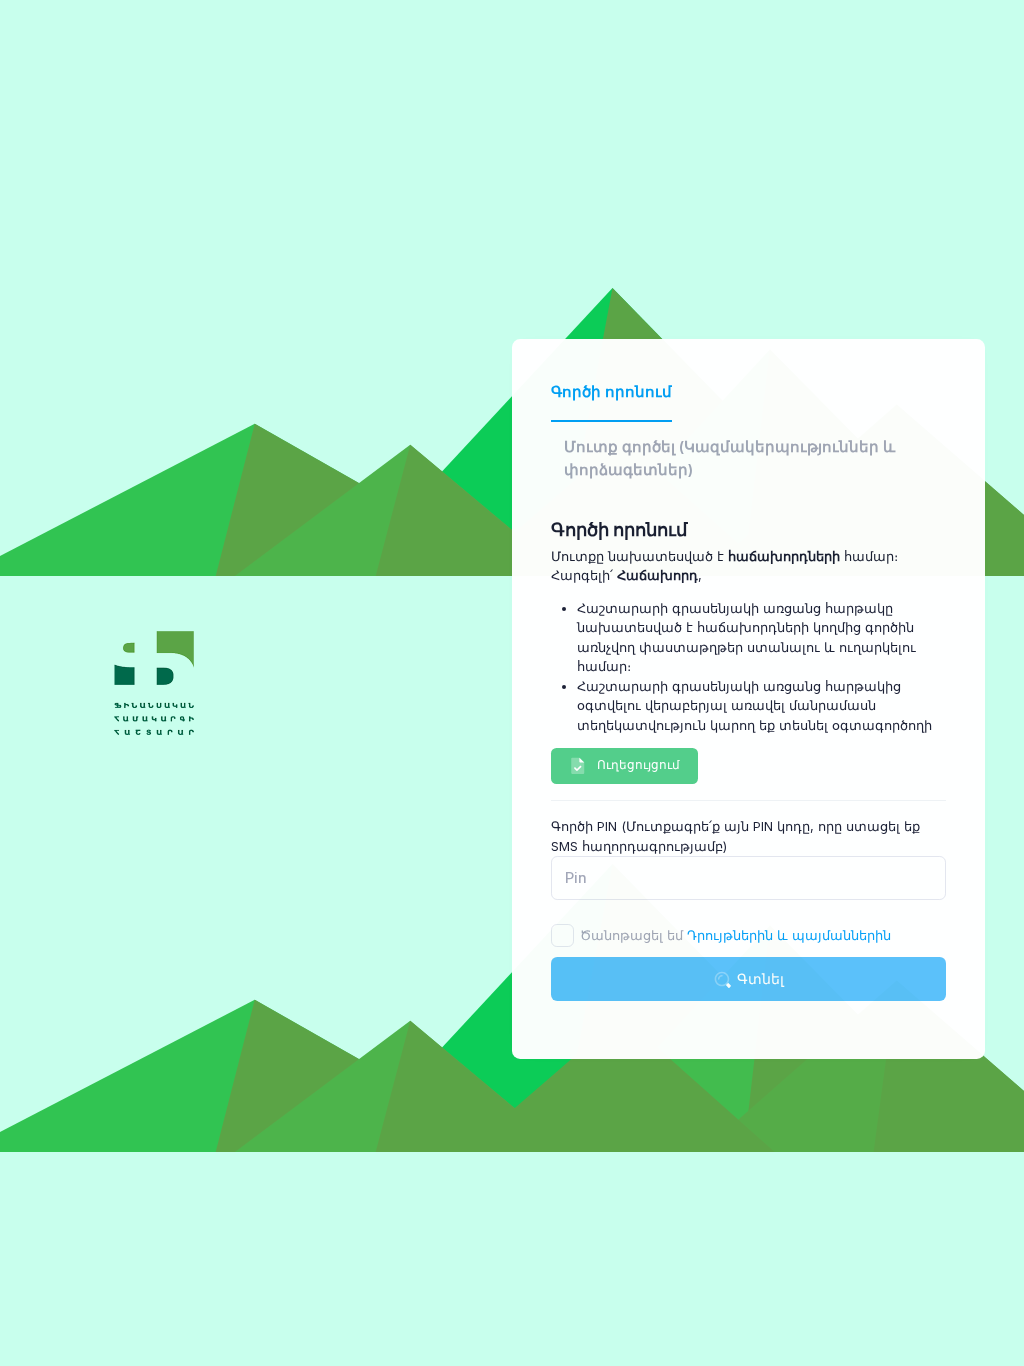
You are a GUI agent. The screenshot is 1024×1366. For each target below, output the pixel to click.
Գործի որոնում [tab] (611, 392)
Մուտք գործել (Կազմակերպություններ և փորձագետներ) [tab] (729, 458)
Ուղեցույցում (638, 764)
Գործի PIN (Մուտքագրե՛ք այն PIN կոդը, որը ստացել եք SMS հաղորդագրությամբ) (735, 836)
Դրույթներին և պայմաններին (789, 935)
